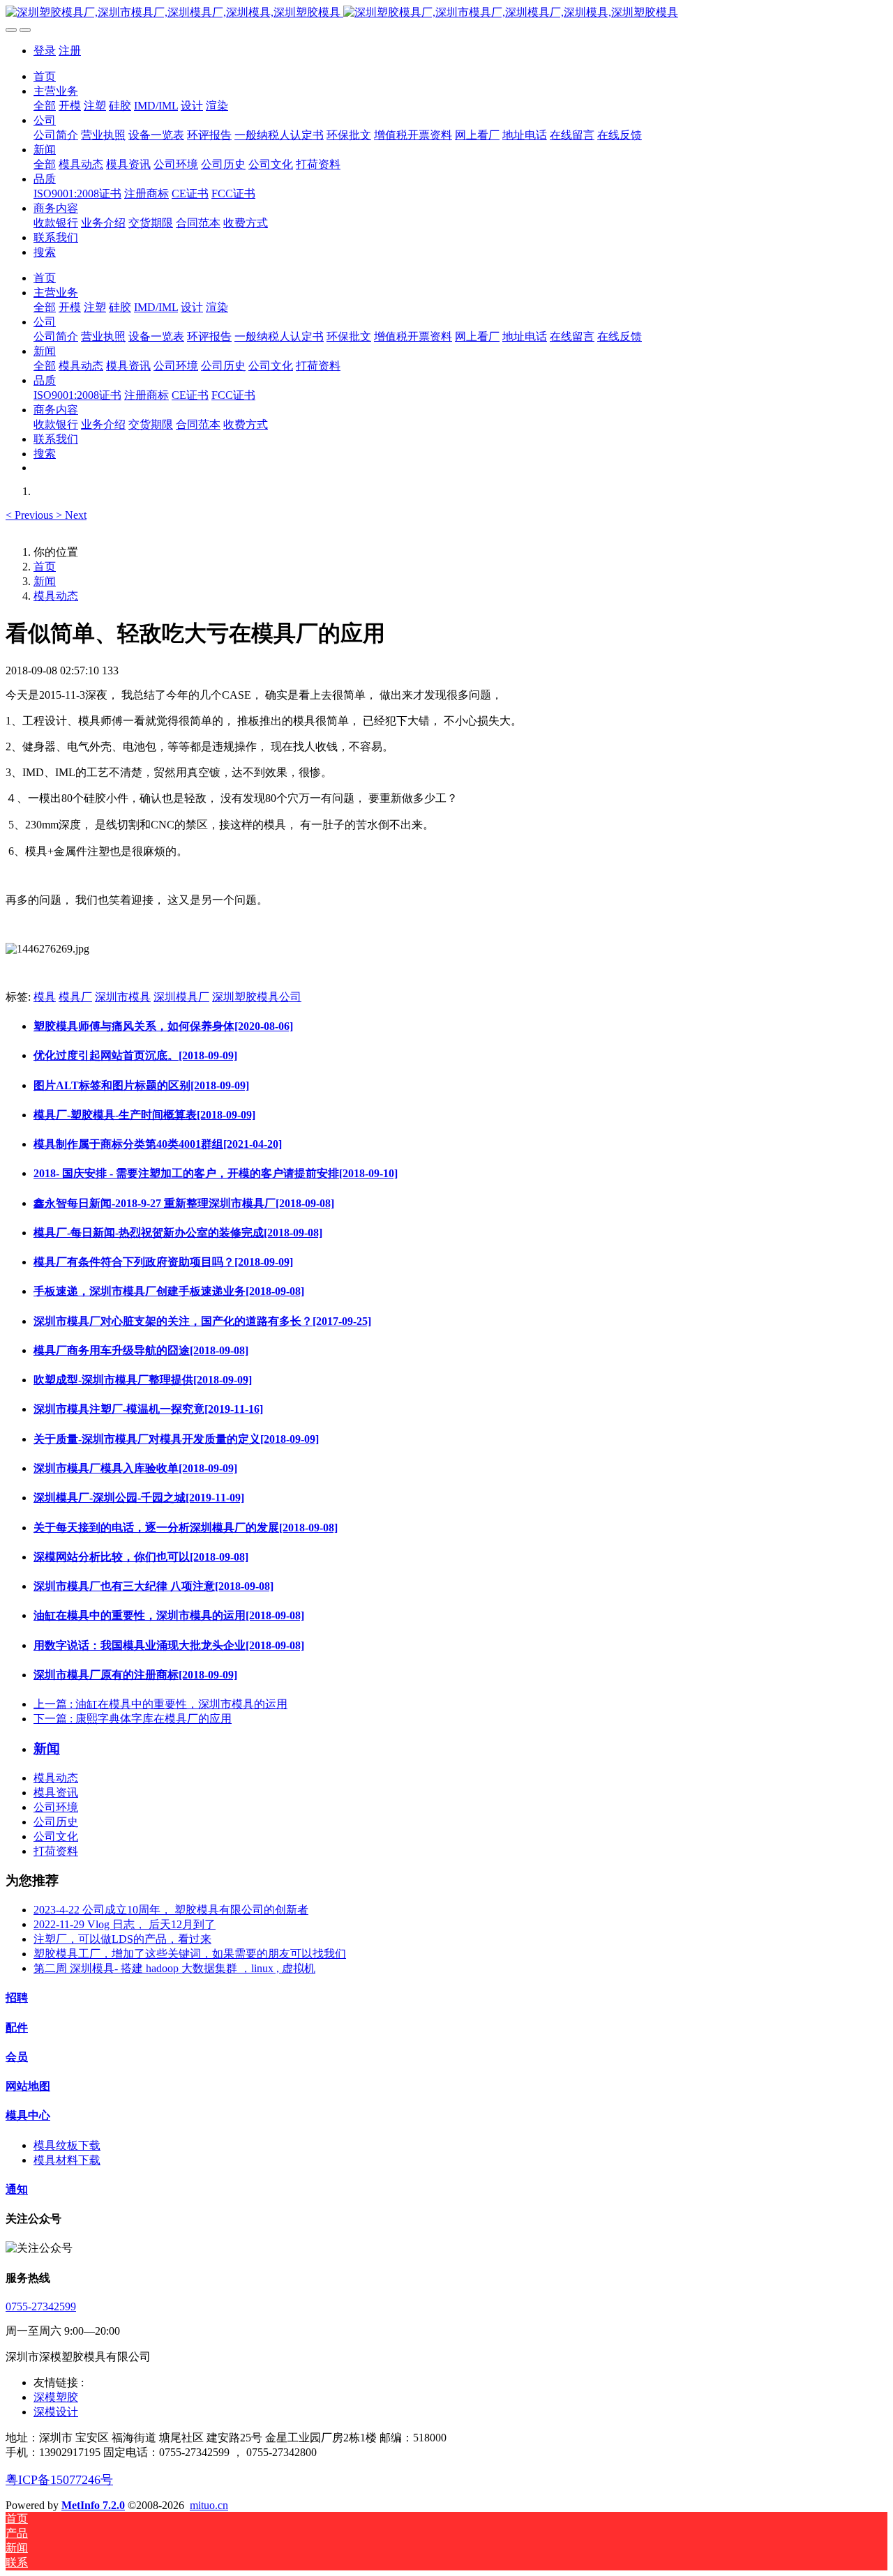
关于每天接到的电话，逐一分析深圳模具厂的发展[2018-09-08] (186, 1528)
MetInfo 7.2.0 (93, 2505)
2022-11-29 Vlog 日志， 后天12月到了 (125, 1924)
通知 (17, 2189)
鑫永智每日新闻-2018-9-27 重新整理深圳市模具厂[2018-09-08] (184, 1203)
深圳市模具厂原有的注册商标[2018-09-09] (135, 1675)
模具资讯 (56, 1793)
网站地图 (28, 2086)
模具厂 (75, 997)
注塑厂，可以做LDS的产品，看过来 (122, 1939)
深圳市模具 (123, 997)
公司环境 (56, 1807)
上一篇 (160, 1704)
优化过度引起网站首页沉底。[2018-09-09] (135, 1055)
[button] (31, 515)
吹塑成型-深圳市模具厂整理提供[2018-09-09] (143, 1380)
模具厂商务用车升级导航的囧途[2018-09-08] (141, 1350)
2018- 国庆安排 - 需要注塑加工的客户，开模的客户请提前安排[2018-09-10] (216, 1173)
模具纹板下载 (67, 2145)
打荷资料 (56, 1851)
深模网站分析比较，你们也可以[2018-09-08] (141, 1557)
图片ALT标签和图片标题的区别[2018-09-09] (141, 1085)
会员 (17, 2057)
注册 (70, 51)
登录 (45, 51)
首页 (45, 76)
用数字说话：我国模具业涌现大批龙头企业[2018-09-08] (169, 1645)
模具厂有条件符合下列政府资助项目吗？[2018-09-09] (163, 1262)
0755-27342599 (41, 2306)
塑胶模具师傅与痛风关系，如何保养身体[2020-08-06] (163, 1026)
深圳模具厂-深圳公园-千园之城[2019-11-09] (139, 1498)
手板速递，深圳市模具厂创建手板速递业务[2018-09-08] (169, 1291)
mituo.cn (209, 2505)
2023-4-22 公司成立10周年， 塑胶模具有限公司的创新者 (171, 1910)
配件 (17, 2028)
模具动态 (56, 596)
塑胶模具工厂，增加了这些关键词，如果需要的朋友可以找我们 (190, 1954)
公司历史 (56, 1822)
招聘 (17, 1998)
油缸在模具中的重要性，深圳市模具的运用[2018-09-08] (169, 1615)
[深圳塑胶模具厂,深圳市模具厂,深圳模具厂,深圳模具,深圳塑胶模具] (446, 13)
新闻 (45, 581)
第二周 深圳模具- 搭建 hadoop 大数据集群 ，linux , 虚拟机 (174, 1968)
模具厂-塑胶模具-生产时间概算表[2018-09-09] (144, 1115)
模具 (45, 997)
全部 (45, 106)
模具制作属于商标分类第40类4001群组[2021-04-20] (158, 1144)
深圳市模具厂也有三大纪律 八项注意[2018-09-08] (153, 1586)
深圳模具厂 (181, 997)
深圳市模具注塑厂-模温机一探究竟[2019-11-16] (148, 1409)
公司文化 (56, 1836)
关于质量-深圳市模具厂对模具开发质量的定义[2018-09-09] (176, 1439)
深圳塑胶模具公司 (257, 997)
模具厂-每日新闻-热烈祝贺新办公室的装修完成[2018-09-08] (178, 1233)
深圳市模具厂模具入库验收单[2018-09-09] (135, 1468)
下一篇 (133, 1719)
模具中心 (28, 2115)
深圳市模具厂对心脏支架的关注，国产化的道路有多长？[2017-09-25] (202, 1321)
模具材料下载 (67, 2160)
